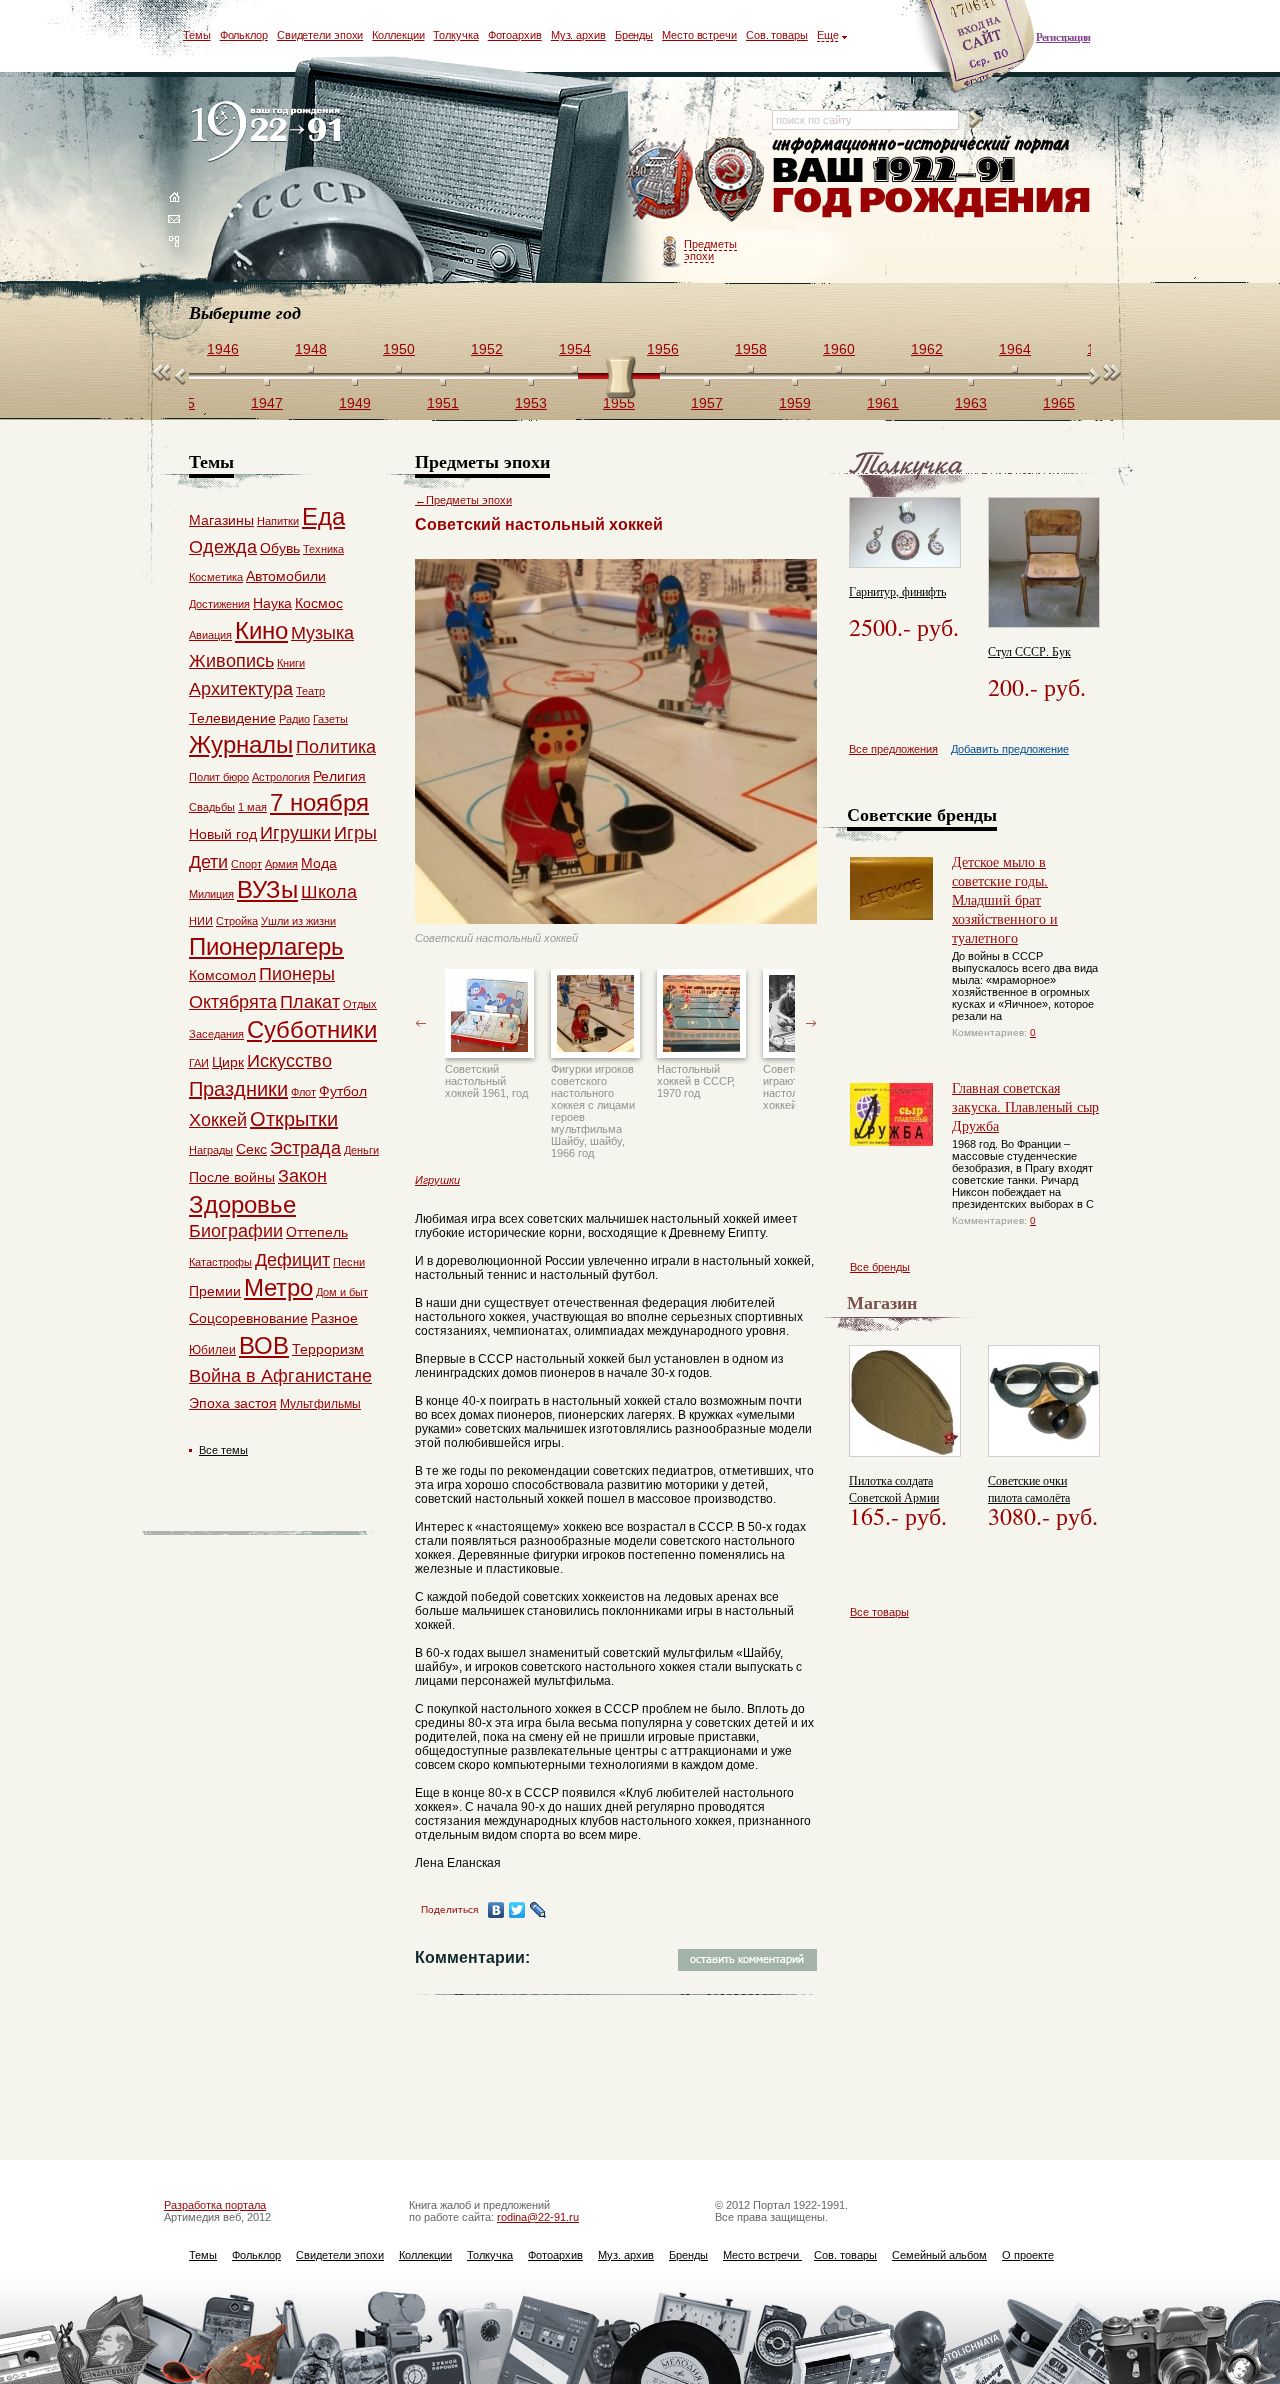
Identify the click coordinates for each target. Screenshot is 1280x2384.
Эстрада (305, 1148)
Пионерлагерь (266, 946)
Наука (272, 603)
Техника (323, 549)
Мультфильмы (320, 1404)
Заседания (216, 1034)
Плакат (310, 1002)
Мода (319, 863)
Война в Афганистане (280, 1376)
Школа (329, 892)
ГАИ (199, 1063)
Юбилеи (212, 1350)
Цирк (228, 1062)
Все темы (223, 1450)
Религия (339, 776)
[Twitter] (517, 1910)
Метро (278, 1287)
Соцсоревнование (248, 1318)
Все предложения (893, 749)
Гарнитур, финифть (897, 591)
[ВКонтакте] (496, 1910)
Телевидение (232, 718)
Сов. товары (777, 35)
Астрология (281, 777)
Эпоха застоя (233, 1403)
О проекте (1028, 2255)
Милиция (211, 894)
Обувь (280, 548)
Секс (251, 1149)
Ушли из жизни (298, 921)
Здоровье (242, 1204)
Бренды (634, 35)
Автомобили (286, 576)
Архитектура (241, 689)
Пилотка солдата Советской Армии (894, 1488)
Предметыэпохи (710, 250)
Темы (197, 35)
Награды (211, 1150)
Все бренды (880, 1267)
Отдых (360, 1004)
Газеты (330, 719)
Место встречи (699, 35)
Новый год (223, 834)
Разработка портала (215, 2205)
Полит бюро (219, 777)
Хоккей (218, 1120)
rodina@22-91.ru (538, 2217)
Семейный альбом (939, 2255)
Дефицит (292, 1260)
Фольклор (244, 35)
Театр (310, 691)
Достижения (219, 604)
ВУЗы (267, 889)
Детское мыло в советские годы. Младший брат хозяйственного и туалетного (1005, 899)
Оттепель (317, 1232)
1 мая (252, 807)
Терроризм (328, 1349)
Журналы (241, 744)
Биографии (236, 1231)
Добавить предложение (1010, 749)
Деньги (361, 1150)
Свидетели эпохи (320, 35)
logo (270, 132)
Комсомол (222, 975)
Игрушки (437, 1180)
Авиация (210, 635)
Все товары (879, 1612)
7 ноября (319, 802)
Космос (319, 603)
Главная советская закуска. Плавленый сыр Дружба (1025, 1106)
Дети (208, 862)
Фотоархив (515, 35)
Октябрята (233, 1002)
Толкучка (455, 35)
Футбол (343, 1091)
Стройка (237, 921)
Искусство (289, 1061)
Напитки (278, 521)
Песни (349, 1262)
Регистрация (1063, 37)
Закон (302, 1176)
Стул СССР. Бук (1029, 651)
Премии (215, 1291)
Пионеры (297, 974)
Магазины (221, 520)
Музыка (322, 633)
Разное (334, 1318)
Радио (294, 719)
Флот (303, 1092)
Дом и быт (342, 1292)
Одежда (223, 547)
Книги (291, 663)
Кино (261, 630)
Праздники (238, 1089)
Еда (323, 516)
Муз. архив (578, 35)
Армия (281, 864)
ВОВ (264, 1345)
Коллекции (398, 35)
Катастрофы (220, 1262)
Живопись (231, 661)
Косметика (216, 577)
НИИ (201, 921)
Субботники (312, 1029)
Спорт (246, 864)
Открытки (294, 1119)
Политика (336, 747)
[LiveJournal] (538, 1910)
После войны (232, 1177)
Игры (355, 833)
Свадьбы (212, 807)
